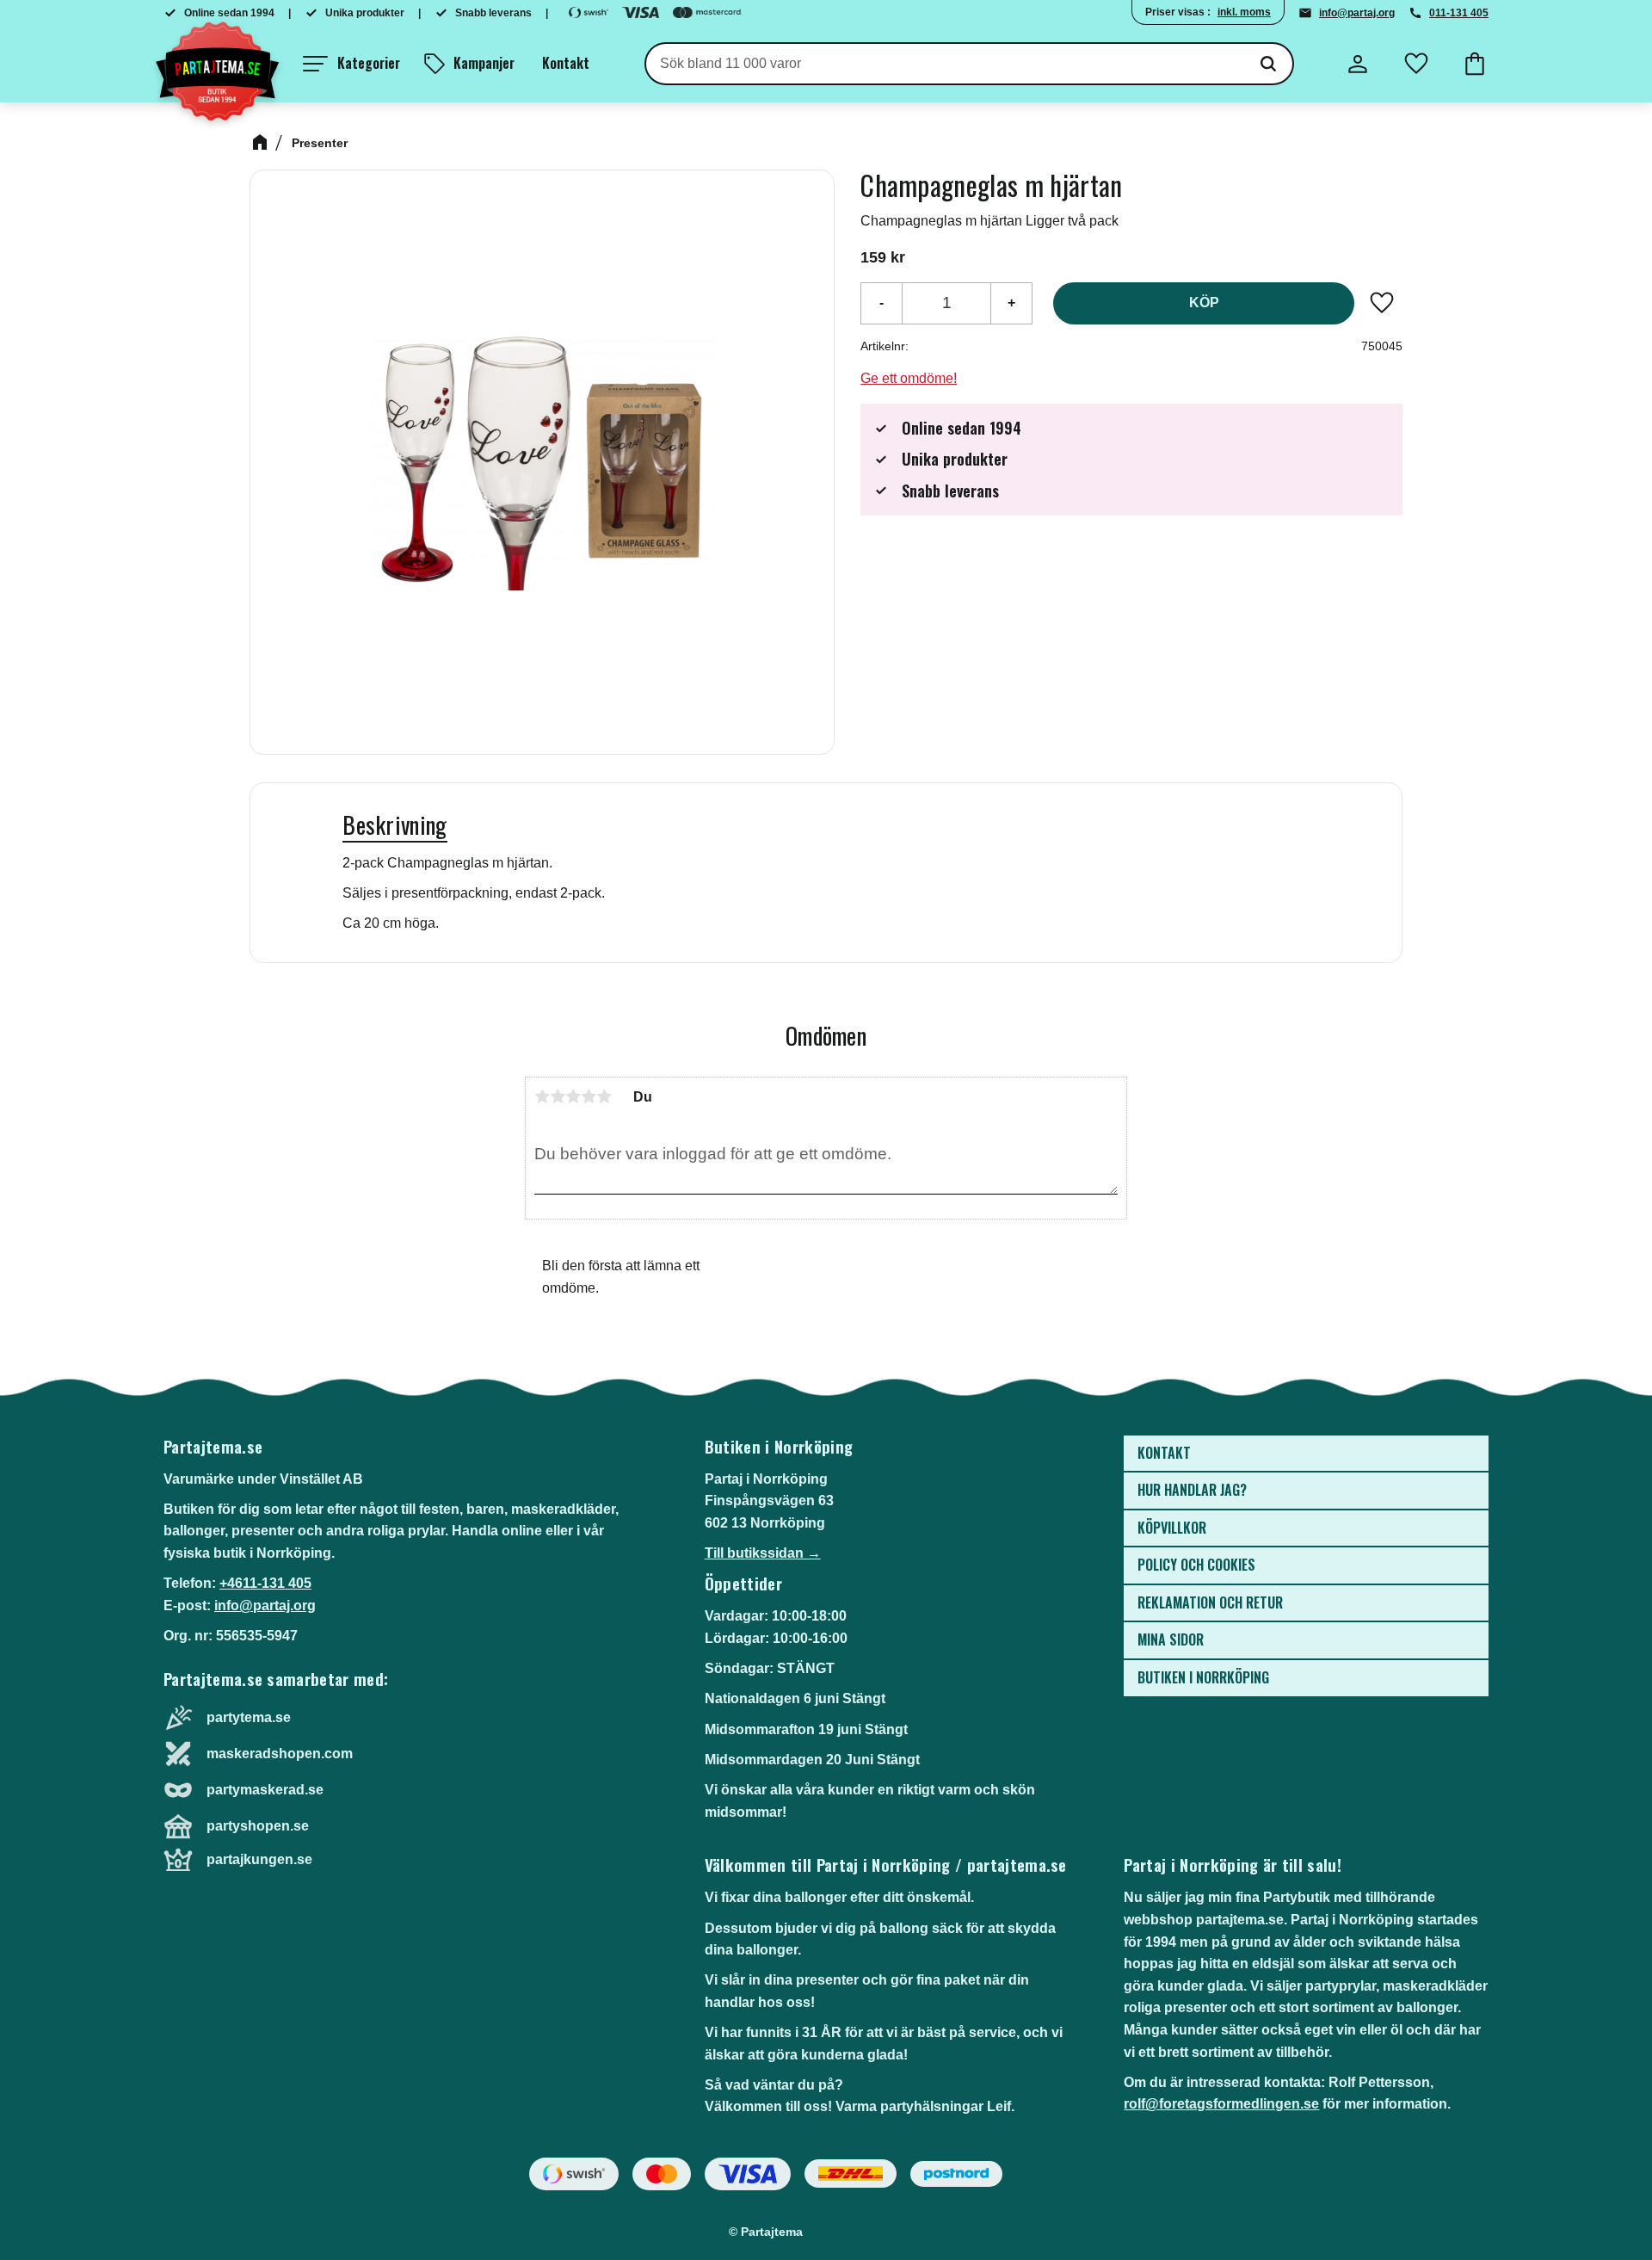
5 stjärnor (604, 1096)
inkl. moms (1244, 12)
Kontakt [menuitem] (566, 63)
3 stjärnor (573, 1096)
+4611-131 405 (265, 1583)
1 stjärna (542, 1096)
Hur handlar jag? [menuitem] (1192, 1490)
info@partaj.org (1357, 13)
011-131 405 (1459, 13)
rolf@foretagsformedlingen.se (1221, 2104)
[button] (351, 64)
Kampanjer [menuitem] (484, 63)
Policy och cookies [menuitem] (1196, 1565)
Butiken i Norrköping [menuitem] (1203, 1677)
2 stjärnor (558, 1096)
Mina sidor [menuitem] (1171, 1639)
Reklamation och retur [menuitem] (1210, 1602)
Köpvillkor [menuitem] (1172, 1528)
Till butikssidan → (763, 1553)
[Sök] (1268, 64)
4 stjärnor (589, 1096)
